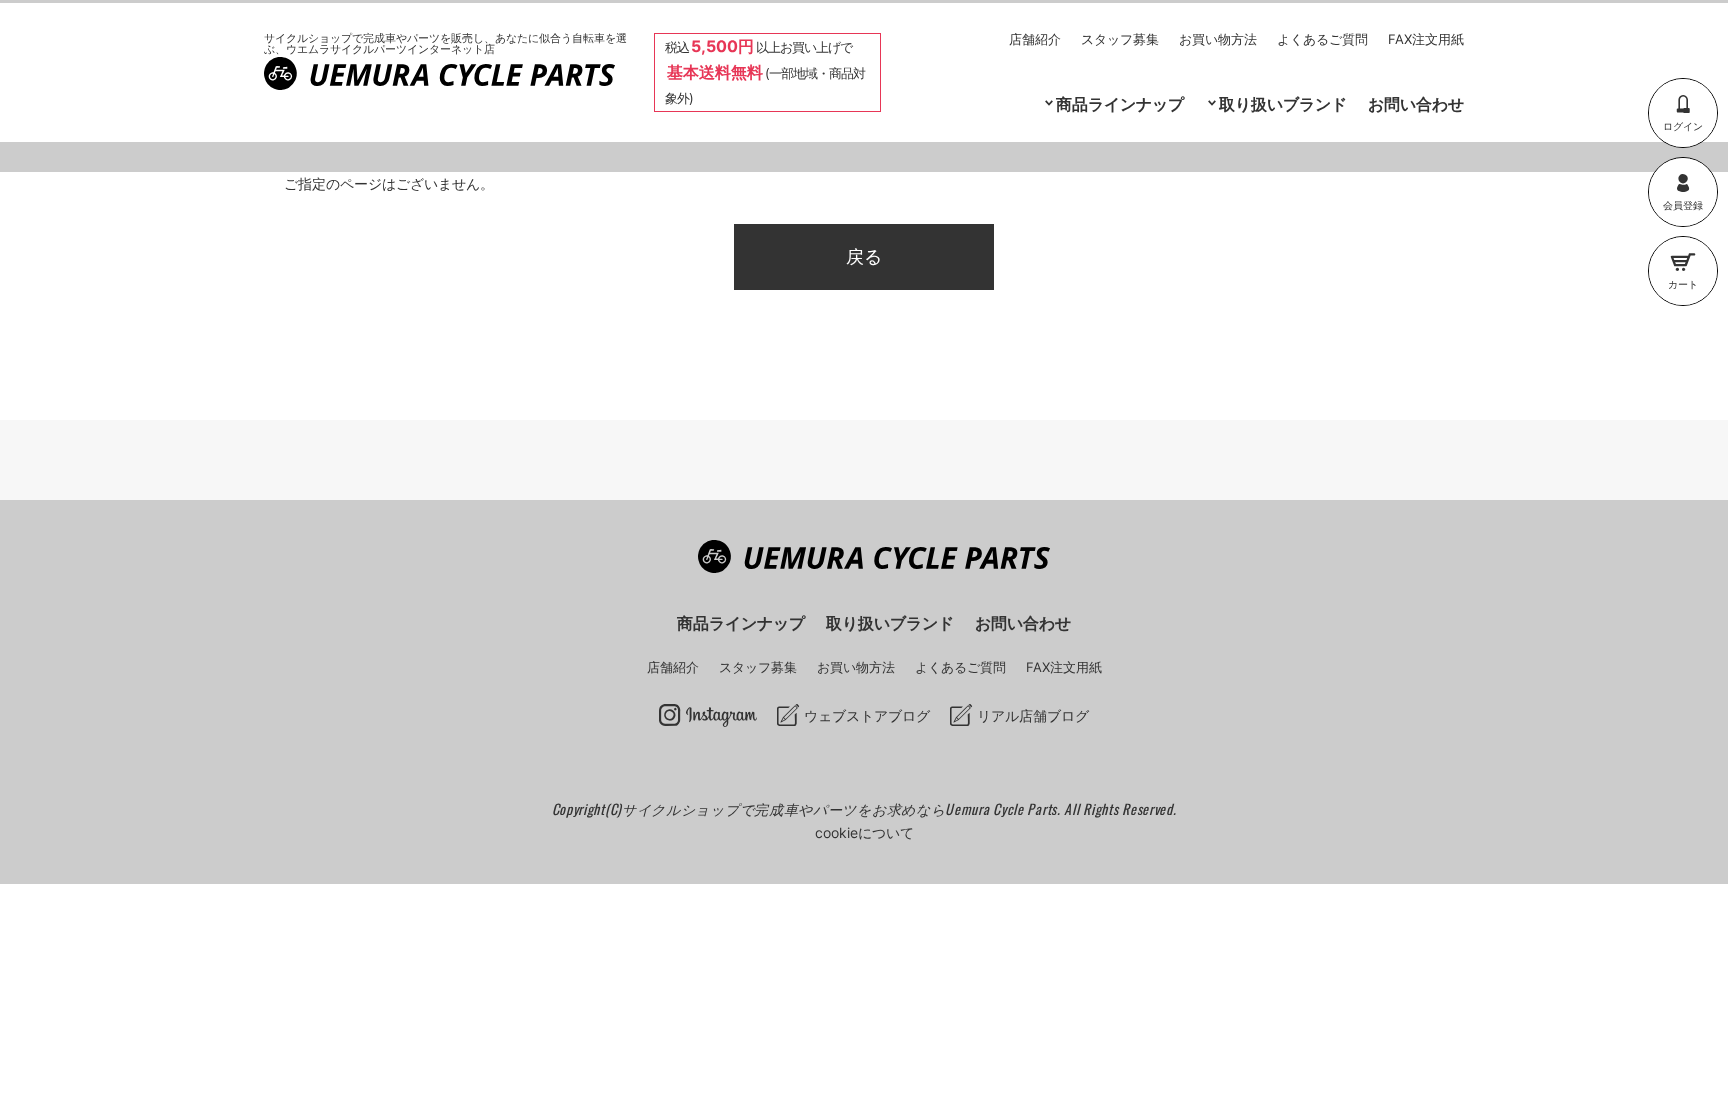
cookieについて (864, 832)
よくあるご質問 (1322, 39)
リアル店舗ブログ (1033, 715)
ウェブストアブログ (867, 715)
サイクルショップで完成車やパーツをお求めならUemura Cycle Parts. (843, 808)
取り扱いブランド (1283, 104)
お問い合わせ (1416, 104)
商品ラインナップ (741, 623)
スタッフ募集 (1120, 39)
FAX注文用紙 (1426, 39)
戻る (864, 256)
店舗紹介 (1035, 39)
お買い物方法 (1218, 39)
